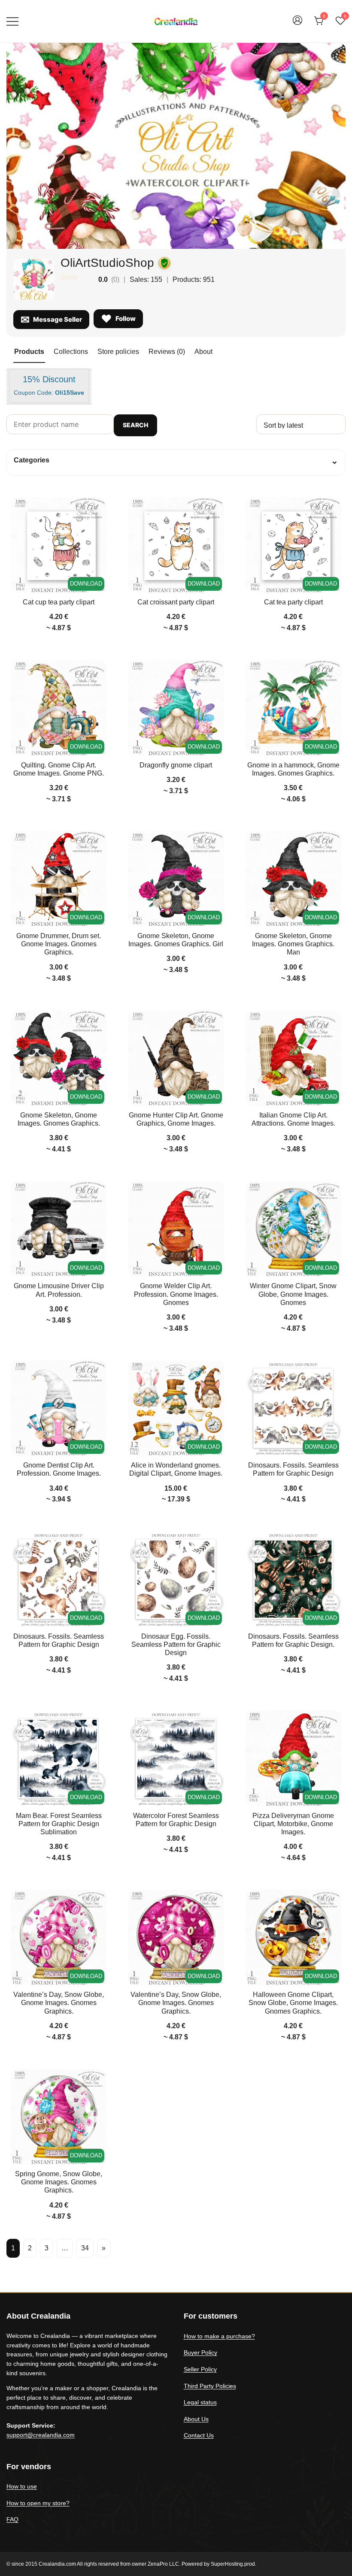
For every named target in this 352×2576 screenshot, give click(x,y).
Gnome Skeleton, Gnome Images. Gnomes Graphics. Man (293, 944)
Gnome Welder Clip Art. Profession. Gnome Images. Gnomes (176, 1294)
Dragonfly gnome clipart (176, 765)
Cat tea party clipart (293, 602)
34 (85, 2248)
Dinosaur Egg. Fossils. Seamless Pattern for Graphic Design (176, 1644)
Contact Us (199, 2435)
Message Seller (58, 319)
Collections (71, 352)
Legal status (200, 2402)
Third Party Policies (210, 2386)
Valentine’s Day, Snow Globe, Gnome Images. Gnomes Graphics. (59, 2003)
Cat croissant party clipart (176, 602)
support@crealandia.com (41, 2435)
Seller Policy (200, 2369)
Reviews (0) (167, 352)
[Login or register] (297, 24)
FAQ (12, 2519)
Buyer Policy (200, 2353)
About (203, 352)
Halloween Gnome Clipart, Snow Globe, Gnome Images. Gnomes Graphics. (293, 2003)
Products (29, 352)
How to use (22, 2486)
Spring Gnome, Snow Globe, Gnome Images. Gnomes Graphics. (59, 2182)
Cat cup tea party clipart (59, 602)
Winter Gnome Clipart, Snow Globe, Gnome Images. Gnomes (293, 1294)
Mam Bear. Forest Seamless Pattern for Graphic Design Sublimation (59, 1824)
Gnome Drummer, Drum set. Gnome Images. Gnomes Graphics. (59, 944)
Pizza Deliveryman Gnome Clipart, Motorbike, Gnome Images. (293, 1824)
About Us (196, 2419)
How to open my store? (38, 2503)
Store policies (118, 352)
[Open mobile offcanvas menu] (12, 21)
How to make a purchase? (219, 2336)
